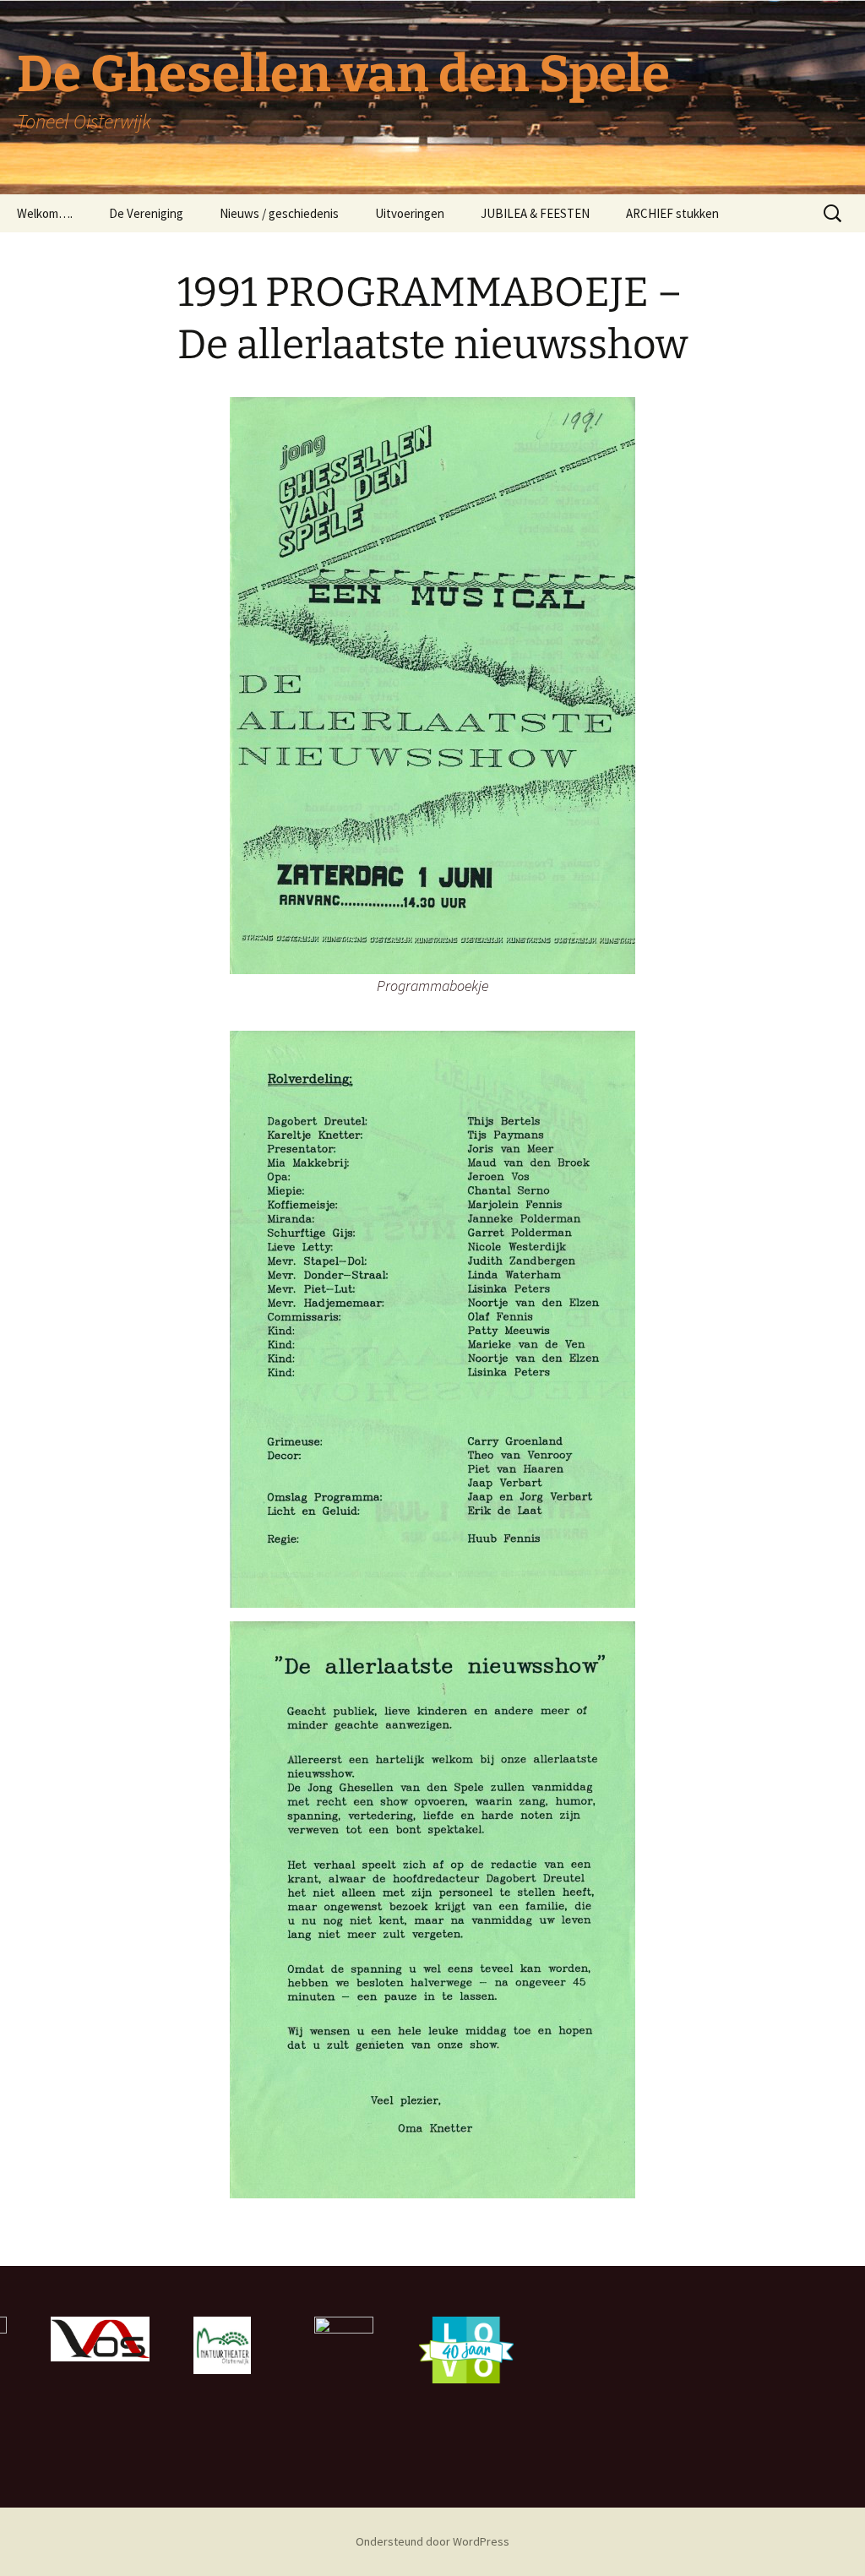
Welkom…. (45, 213)
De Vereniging (146, 213)
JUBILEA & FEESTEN (535, 213)
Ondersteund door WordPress (432, 2541)
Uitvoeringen (410, 213)
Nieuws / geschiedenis (279, 213)
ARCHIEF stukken (672, 213)
